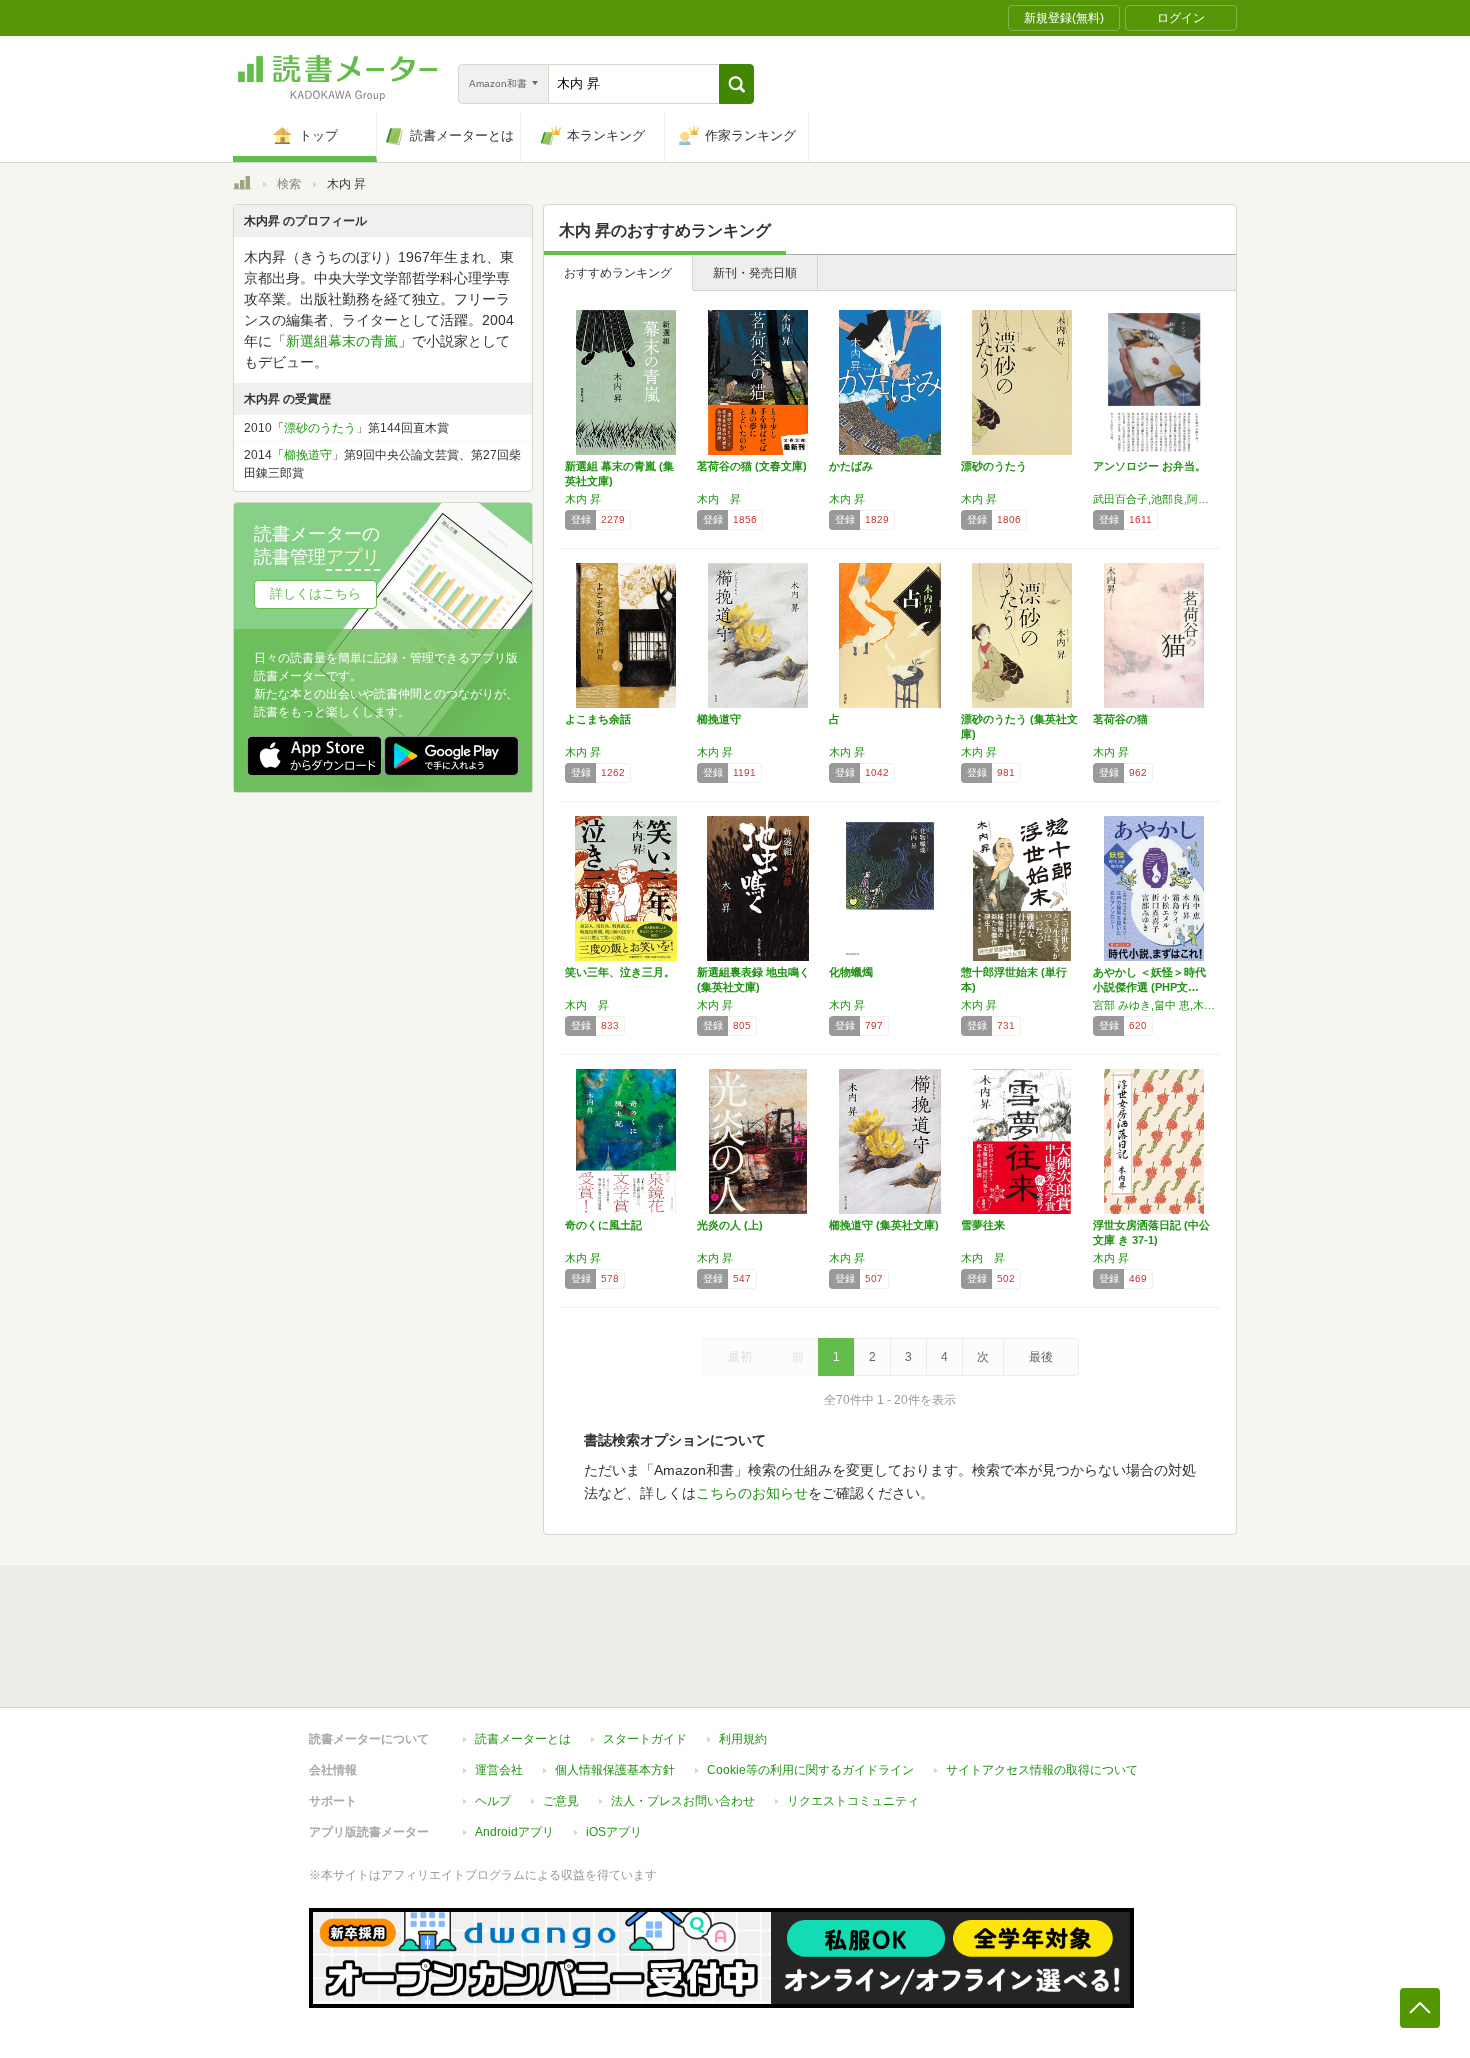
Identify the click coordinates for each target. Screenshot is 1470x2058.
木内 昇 (583, 499)
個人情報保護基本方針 (615, 1770)
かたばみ (851, 466)
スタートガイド (645, 1739)
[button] (736, 84)
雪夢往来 (983, 1225)
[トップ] (242, 186)
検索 (289, 184)
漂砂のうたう (994, 466)
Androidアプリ (514, 1832)
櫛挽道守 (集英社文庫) (884, 1225)
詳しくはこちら (315, 593)
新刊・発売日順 (755, 273)
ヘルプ (493, 1801)
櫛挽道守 (719, 719)
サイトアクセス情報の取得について (1042, 1770)
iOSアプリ (614, 1832)
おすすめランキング (618, 273)
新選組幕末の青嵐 (342, 341)
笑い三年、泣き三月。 (620, 972)
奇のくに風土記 (603, 1225)
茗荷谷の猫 (1120, 719)
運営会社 (499, 1770)
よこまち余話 (598, 719)
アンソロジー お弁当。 (1149, 466)
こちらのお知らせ (752, 1493)
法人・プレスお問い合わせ (683, 1801)
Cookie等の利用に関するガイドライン (810, 1770)
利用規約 (743, 1739)
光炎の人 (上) (730, 1225)
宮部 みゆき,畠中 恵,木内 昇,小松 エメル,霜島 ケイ (1154, 1005)
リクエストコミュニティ (853, 1801)
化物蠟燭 (851, 972)
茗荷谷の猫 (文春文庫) (752, 466)
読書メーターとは (523, 1739)
